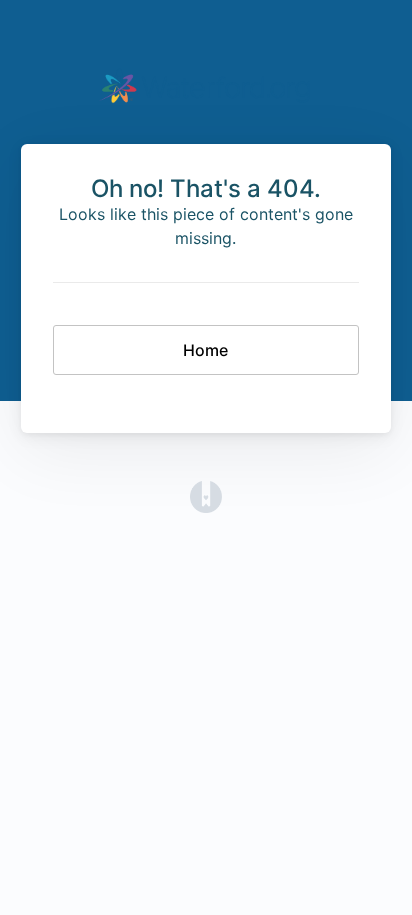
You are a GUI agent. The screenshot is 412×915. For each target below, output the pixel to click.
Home (205, 350)
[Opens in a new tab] (206, 496)
